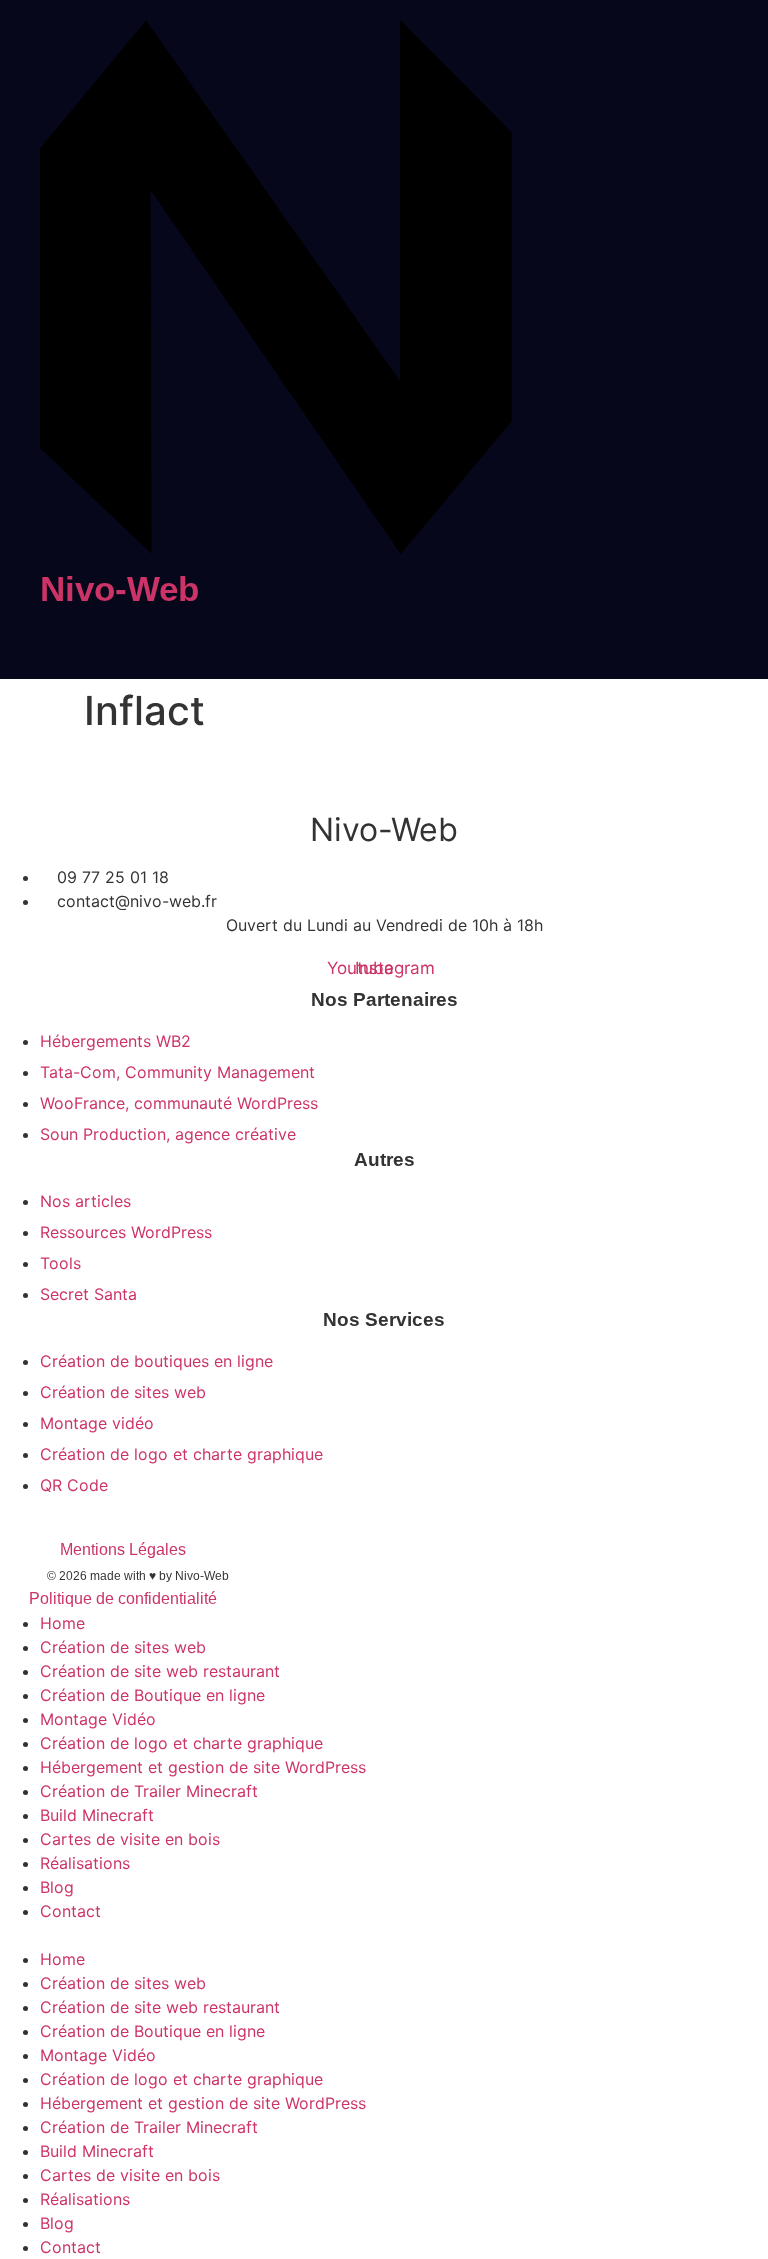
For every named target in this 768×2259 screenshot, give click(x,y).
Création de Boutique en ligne (152, 1695)
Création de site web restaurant (160, 1671)
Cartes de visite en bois (130, 1839)
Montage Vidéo (98, 1719)
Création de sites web (123, 1647)
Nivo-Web (119, 588)
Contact (70, 1911)
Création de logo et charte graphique (181, 1743)
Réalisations (85, 1863)
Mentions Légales (123, 1549)
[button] (384, 1935)
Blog (57, 1887)
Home (62, 1623)
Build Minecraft (97, 1815)
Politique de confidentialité (123, 1598)
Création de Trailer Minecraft (149, 1791)
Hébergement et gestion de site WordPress (203, 1767)
